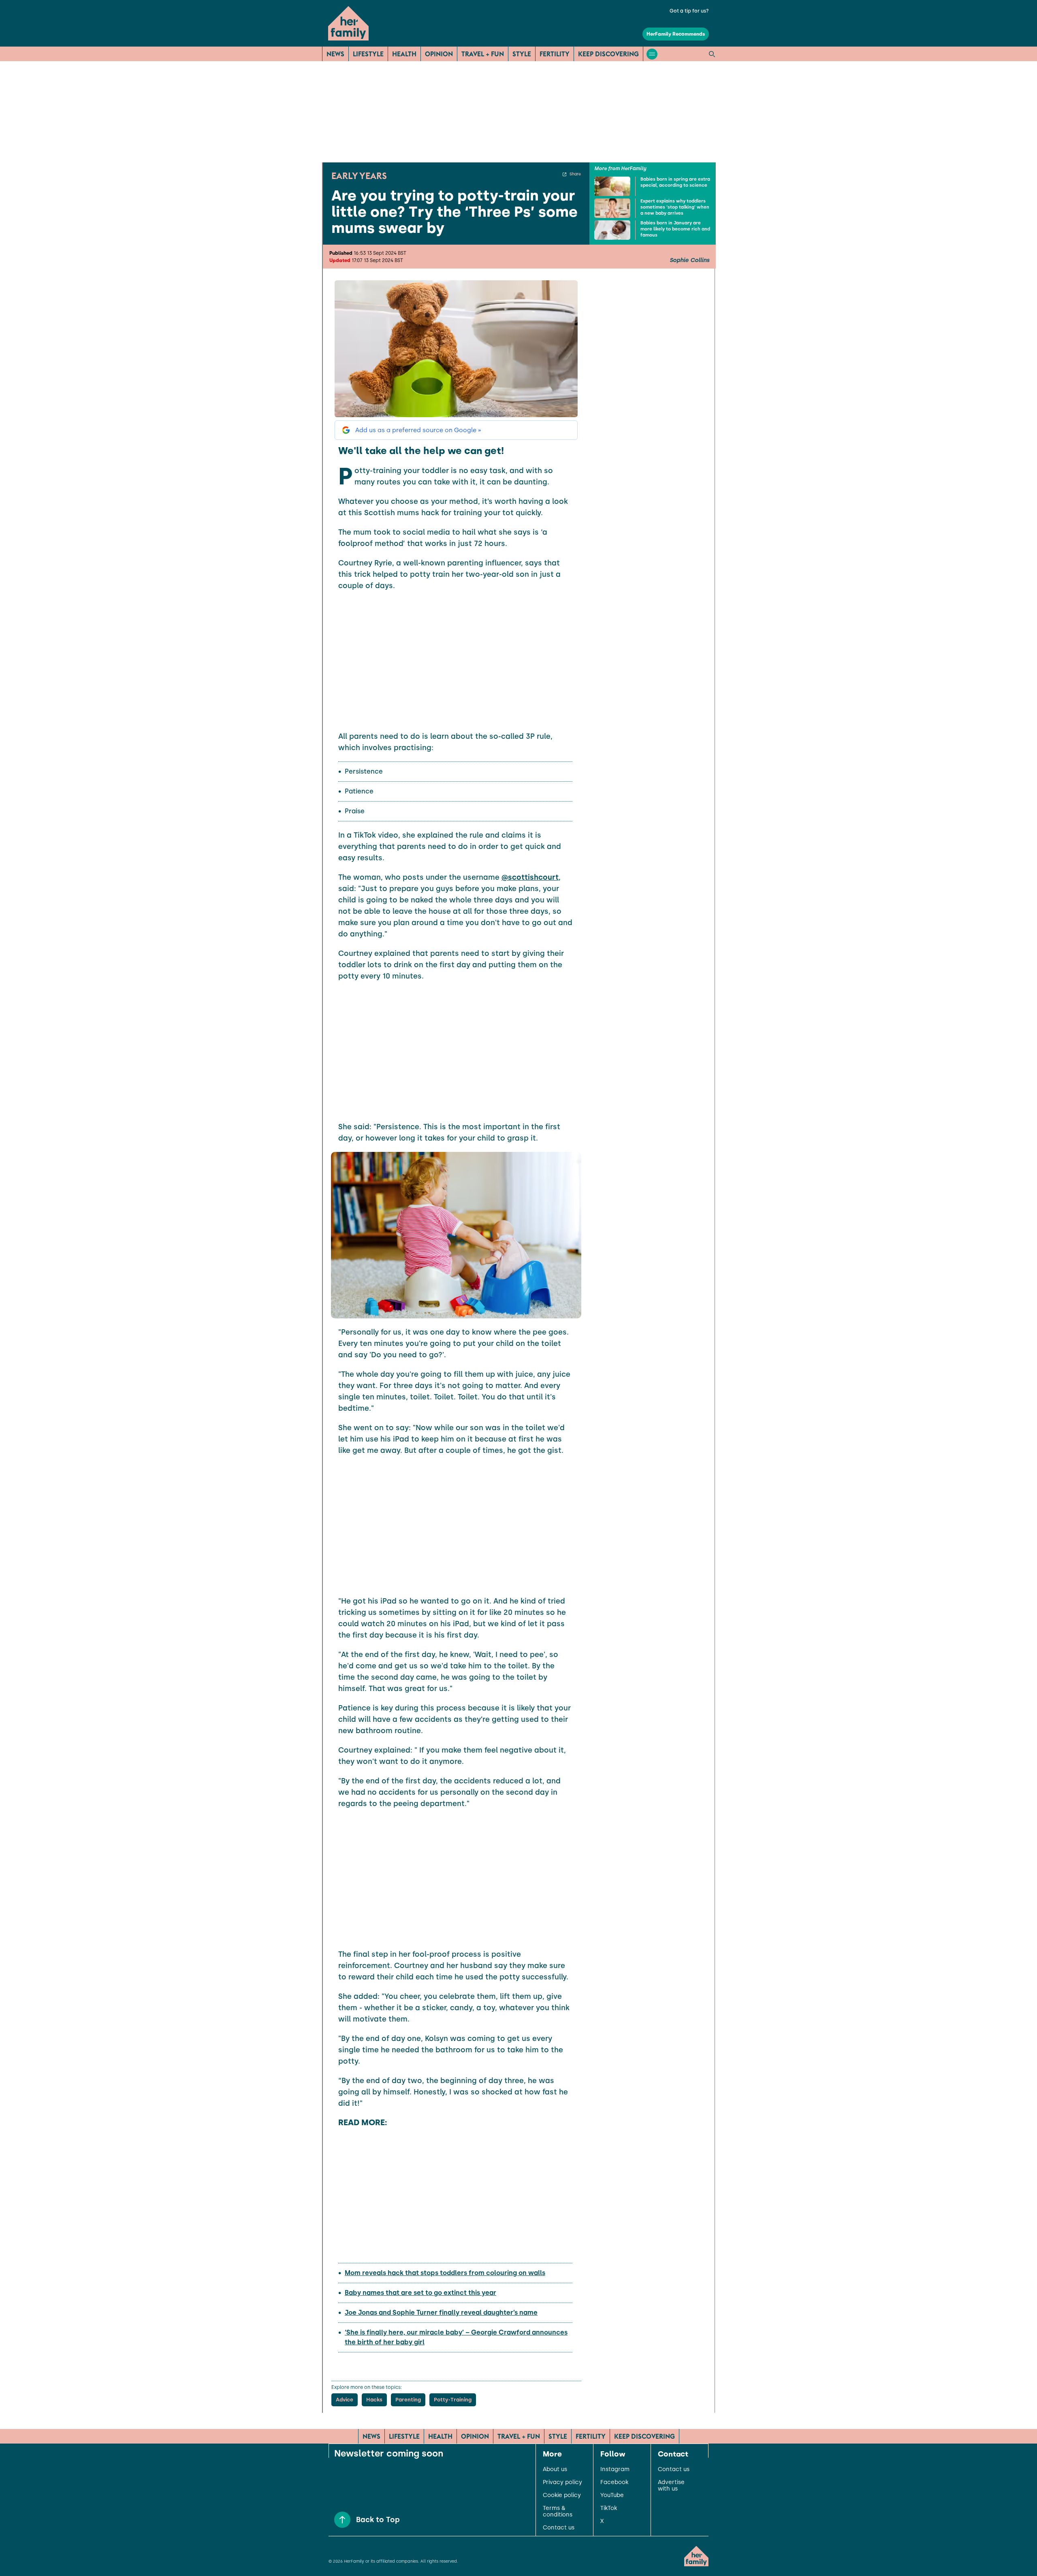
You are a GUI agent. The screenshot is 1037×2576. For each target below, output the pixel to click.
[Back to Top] (342, 2520)
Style (522, 54)
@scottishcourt (530, 877)
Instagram (615, 2469)
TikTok (609, 2508)
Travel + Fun (483, 54)
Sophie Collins (689, 260)
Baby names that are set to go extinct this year (420, 2293)
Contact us (559, 2528)
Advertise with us (671, 2486)
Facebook (614, 2482)
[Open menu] (652, 54)
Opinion (439, 54)
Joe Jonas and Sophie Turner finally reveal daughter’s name (441, 2313)
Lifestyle (368, 54)
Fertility (555, 54)
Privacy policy (562, 2482)
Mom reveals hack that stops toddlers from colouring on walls (445, 2273)
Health (404, 54)
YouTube (612, 2495)
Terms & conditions (558, 2512)
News (335, 54)
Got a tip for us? (689, 11)
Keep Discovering (608, 54)
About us (555, 2469)
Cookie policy (562, 2495)
